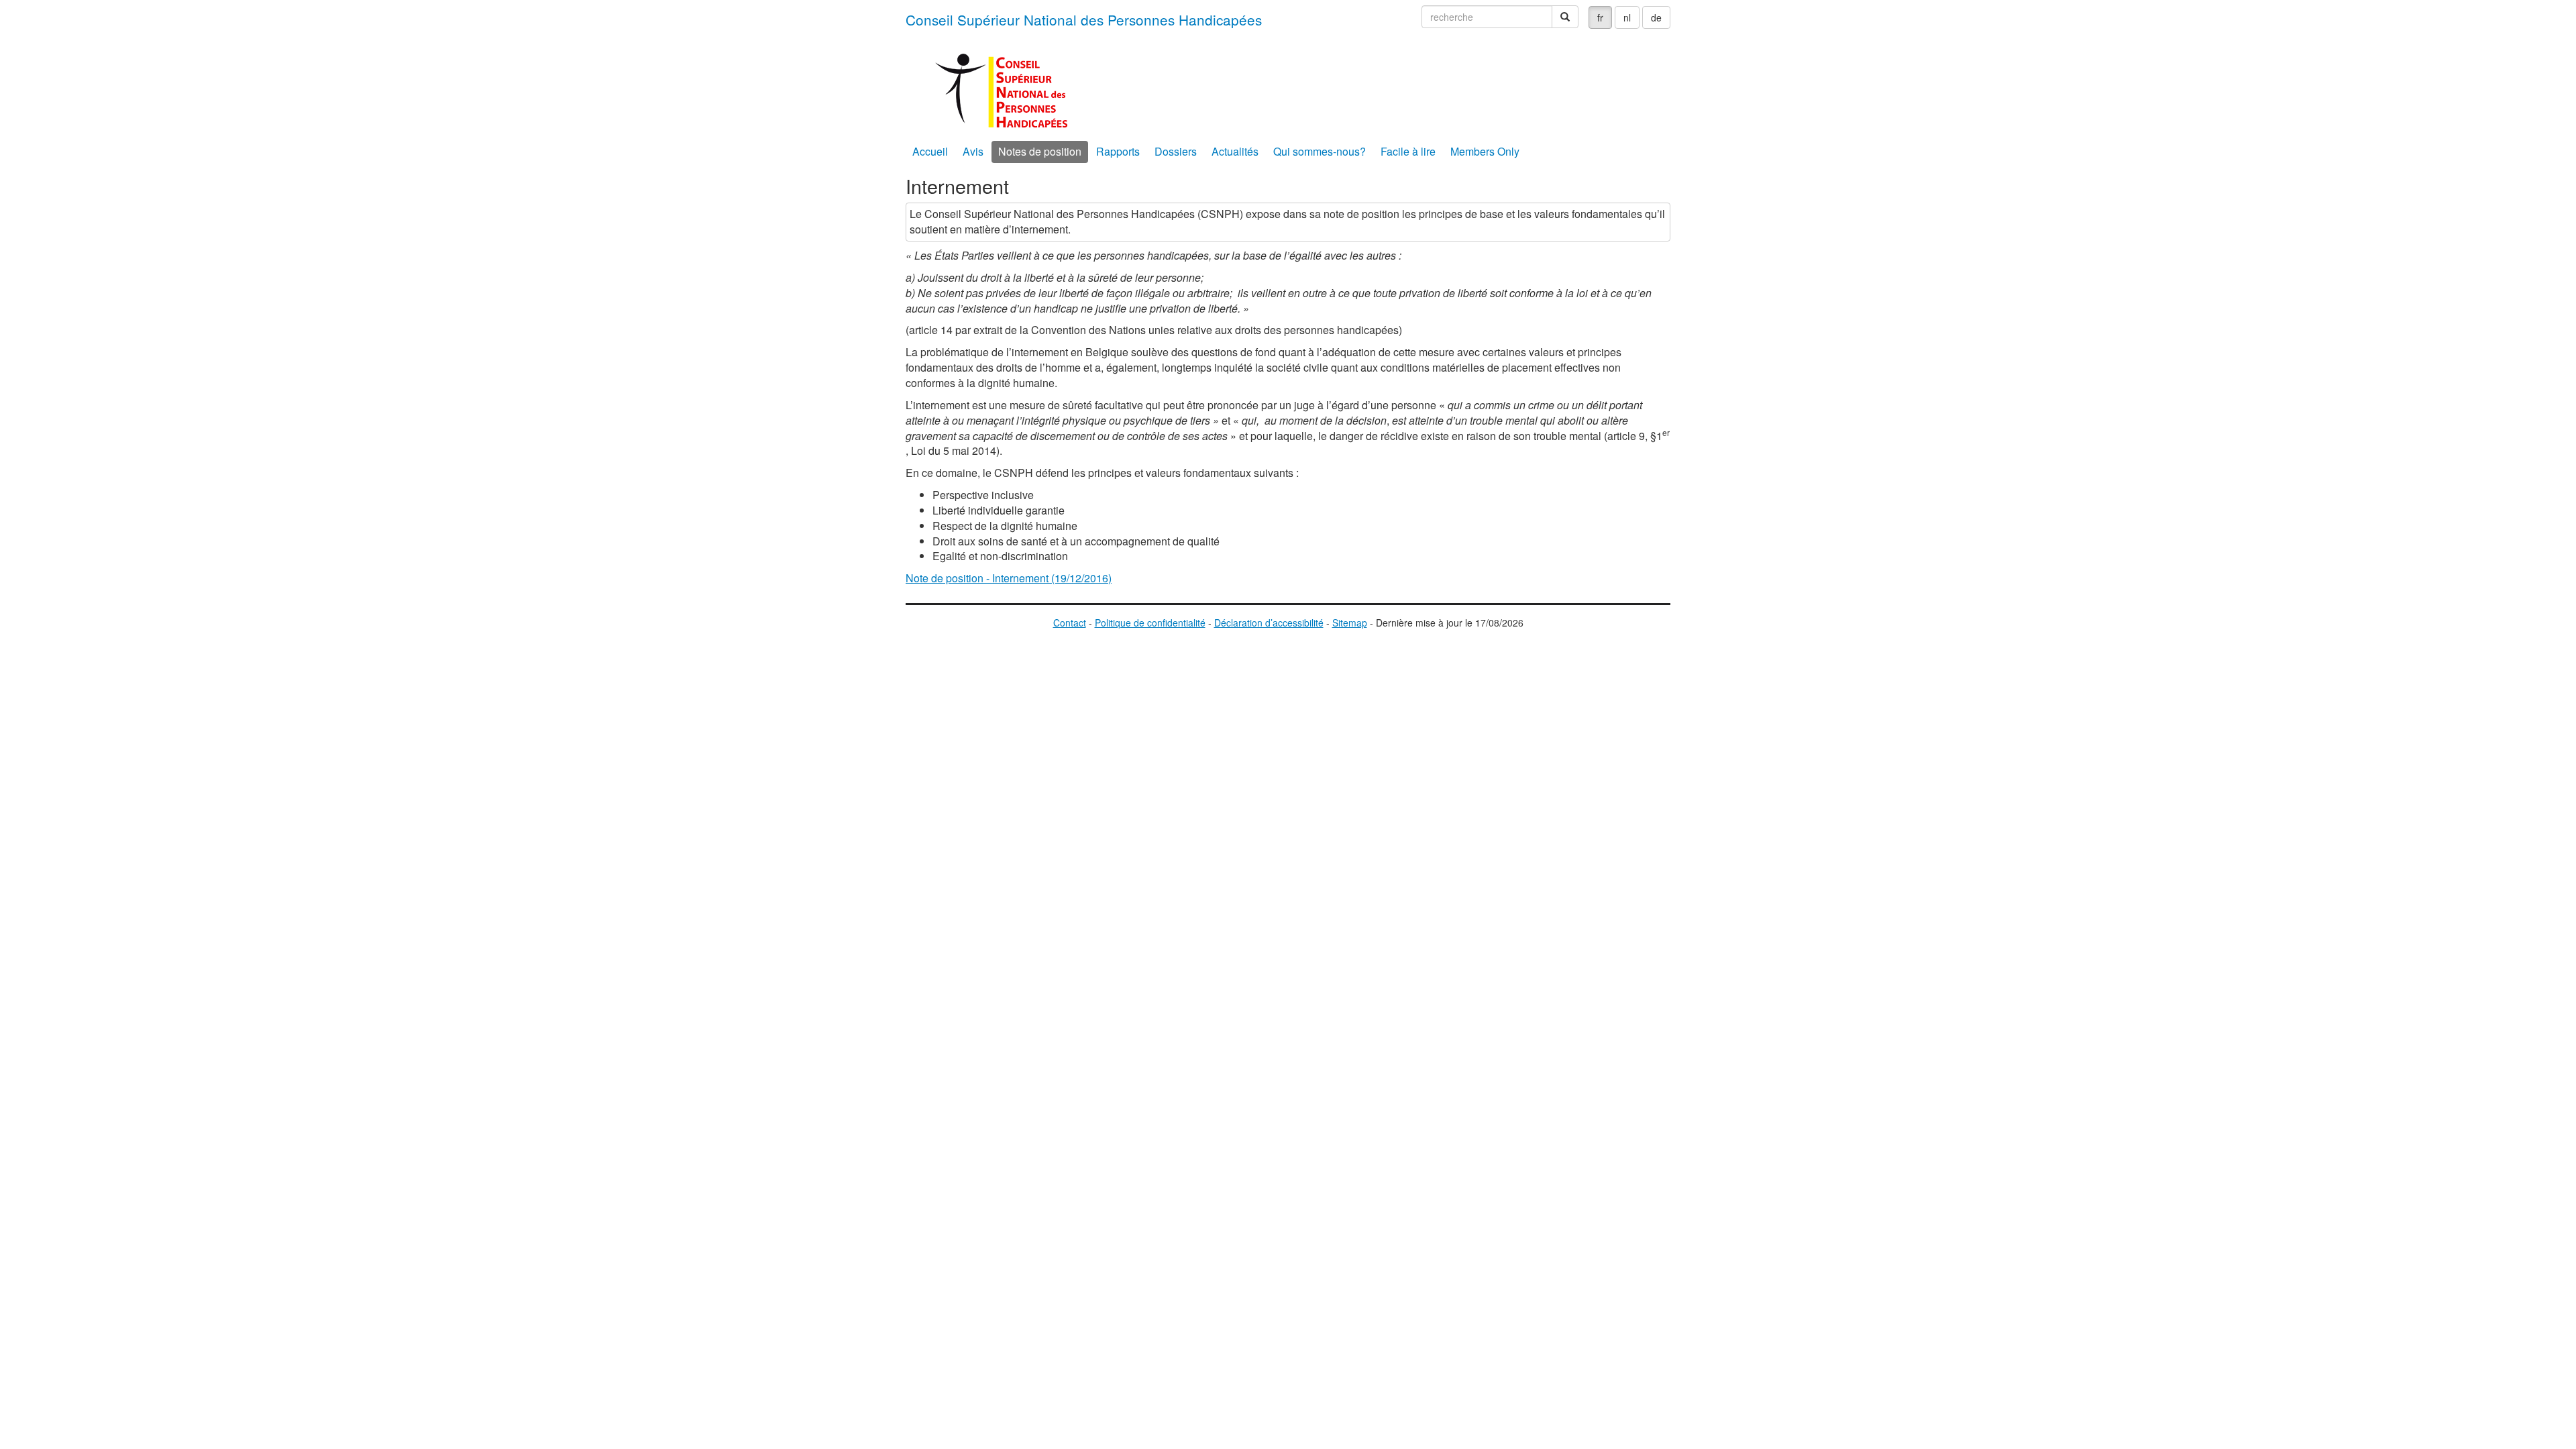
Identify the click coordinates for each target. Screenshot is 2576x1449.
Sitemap (1350, 623)
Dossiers (1176, 151)
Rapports (1118, 151)
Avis (973, 151)
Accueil (930, 151)
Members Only (1485, 151)
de (1656, 17)
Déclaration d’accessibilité (1269, 623)
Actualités (1235, 151)
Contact (1070, 623)
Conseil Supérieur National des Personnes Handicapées (1084, 19)
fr (1600, 17)
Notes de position (1040, 151)
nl (1627, 17)
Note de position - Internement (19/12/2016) (1009, 578)
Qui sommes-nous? (1320, 151)
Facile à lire (1408, 151)
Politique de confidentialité (1150, 623)
